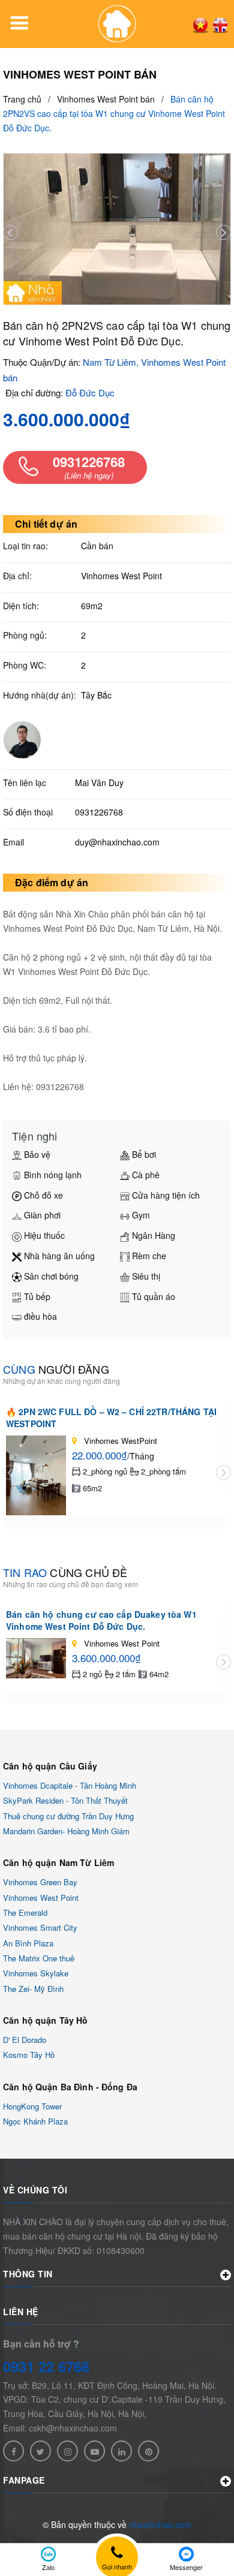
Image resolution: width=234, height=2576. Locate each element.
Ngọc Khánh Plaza (35, 2121)
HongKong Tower (32, 2106)
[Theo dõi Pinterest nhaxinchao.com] (148, 2451)
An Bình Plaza (28, 1943)
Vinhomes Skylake (36, 1974)
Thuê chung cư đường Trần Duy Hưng (68, 1816)
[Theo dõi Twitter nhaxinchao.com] (40, 2451)
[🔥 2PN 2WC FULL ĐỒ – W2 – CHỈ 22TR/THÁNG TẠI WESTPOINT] (36, 1475)
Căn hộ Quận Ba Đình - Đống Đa (70, 2087)
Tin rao (65, 1572)
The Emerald (25, 1913)
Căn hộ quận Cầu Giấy (50, 1766)
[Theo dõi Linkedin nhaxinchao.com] (121, 2451)
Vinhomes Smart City (40, 1928)
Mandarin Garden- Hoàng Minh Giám (66, 1831)
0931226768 (99, 812)
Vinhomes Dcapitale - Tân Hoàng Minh (70, 1785)
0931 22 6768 (46, 2366)
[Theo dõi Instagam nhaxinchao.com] (67, 2451)
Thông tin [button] (28, 2274)
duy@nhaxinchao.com (117, 842)
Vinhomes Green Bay (40, 1883)
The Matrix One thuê (39, 1958)
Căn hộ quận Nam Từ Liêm (58, 1862)
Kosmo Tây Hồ (29, 2055)
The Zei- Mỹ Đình (33, 1989)
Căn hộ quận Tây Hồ (46, 2020)
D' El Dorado (25, 2040)
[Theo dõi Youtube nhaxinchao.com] (94, 2451)
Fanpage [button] (24, 2480)
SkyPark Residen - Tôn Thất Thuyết (65, 1801)
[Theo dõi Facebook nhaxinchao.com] (13, 2451)
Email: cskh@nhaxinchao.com (60, 2428)
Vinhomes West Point (41, 1898)
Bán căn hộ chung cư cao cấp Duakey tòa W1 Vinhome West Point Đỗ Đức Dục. (101, 1620)
